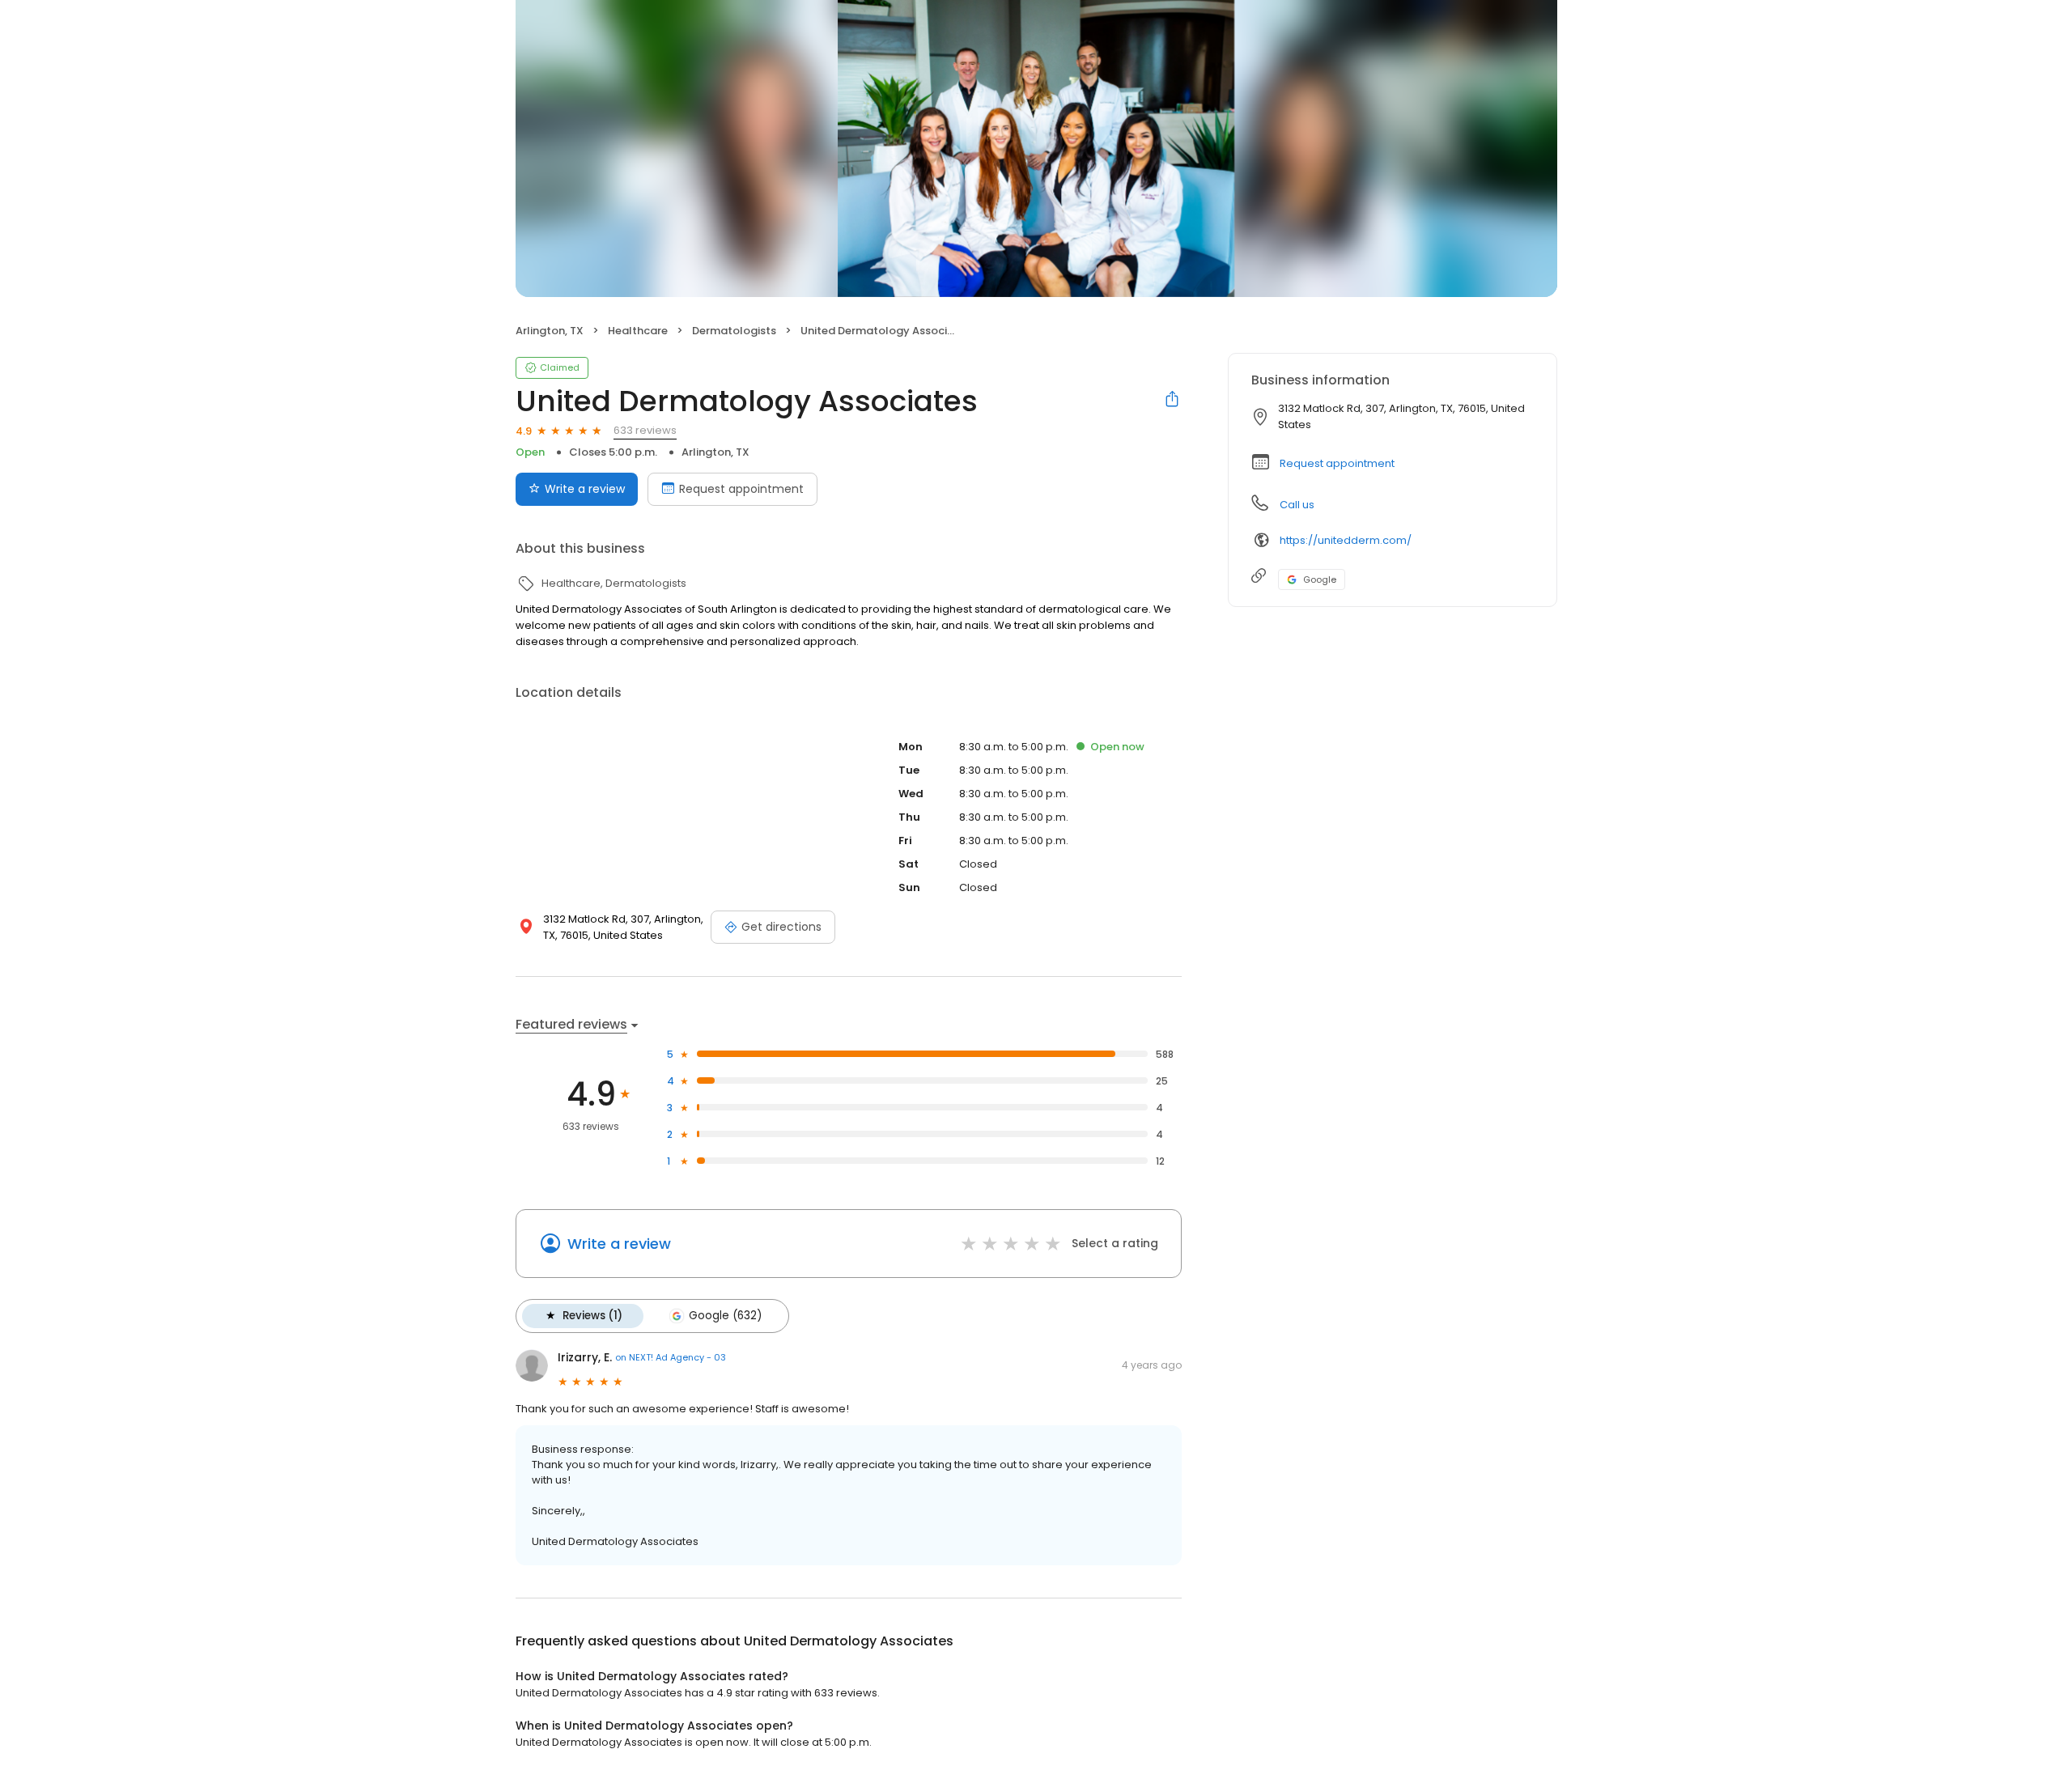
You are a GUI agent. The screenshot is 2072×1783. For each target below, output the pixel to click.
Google (1320, 579)
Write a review (585, 489)
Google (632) (725, 1316)
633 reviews (645, 430)
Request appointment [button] (1337, 463)
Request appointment (741, 489)
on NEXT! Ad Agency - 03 (671, 1357)
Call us (1297, 505)
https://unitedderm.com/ (1346, 540)
